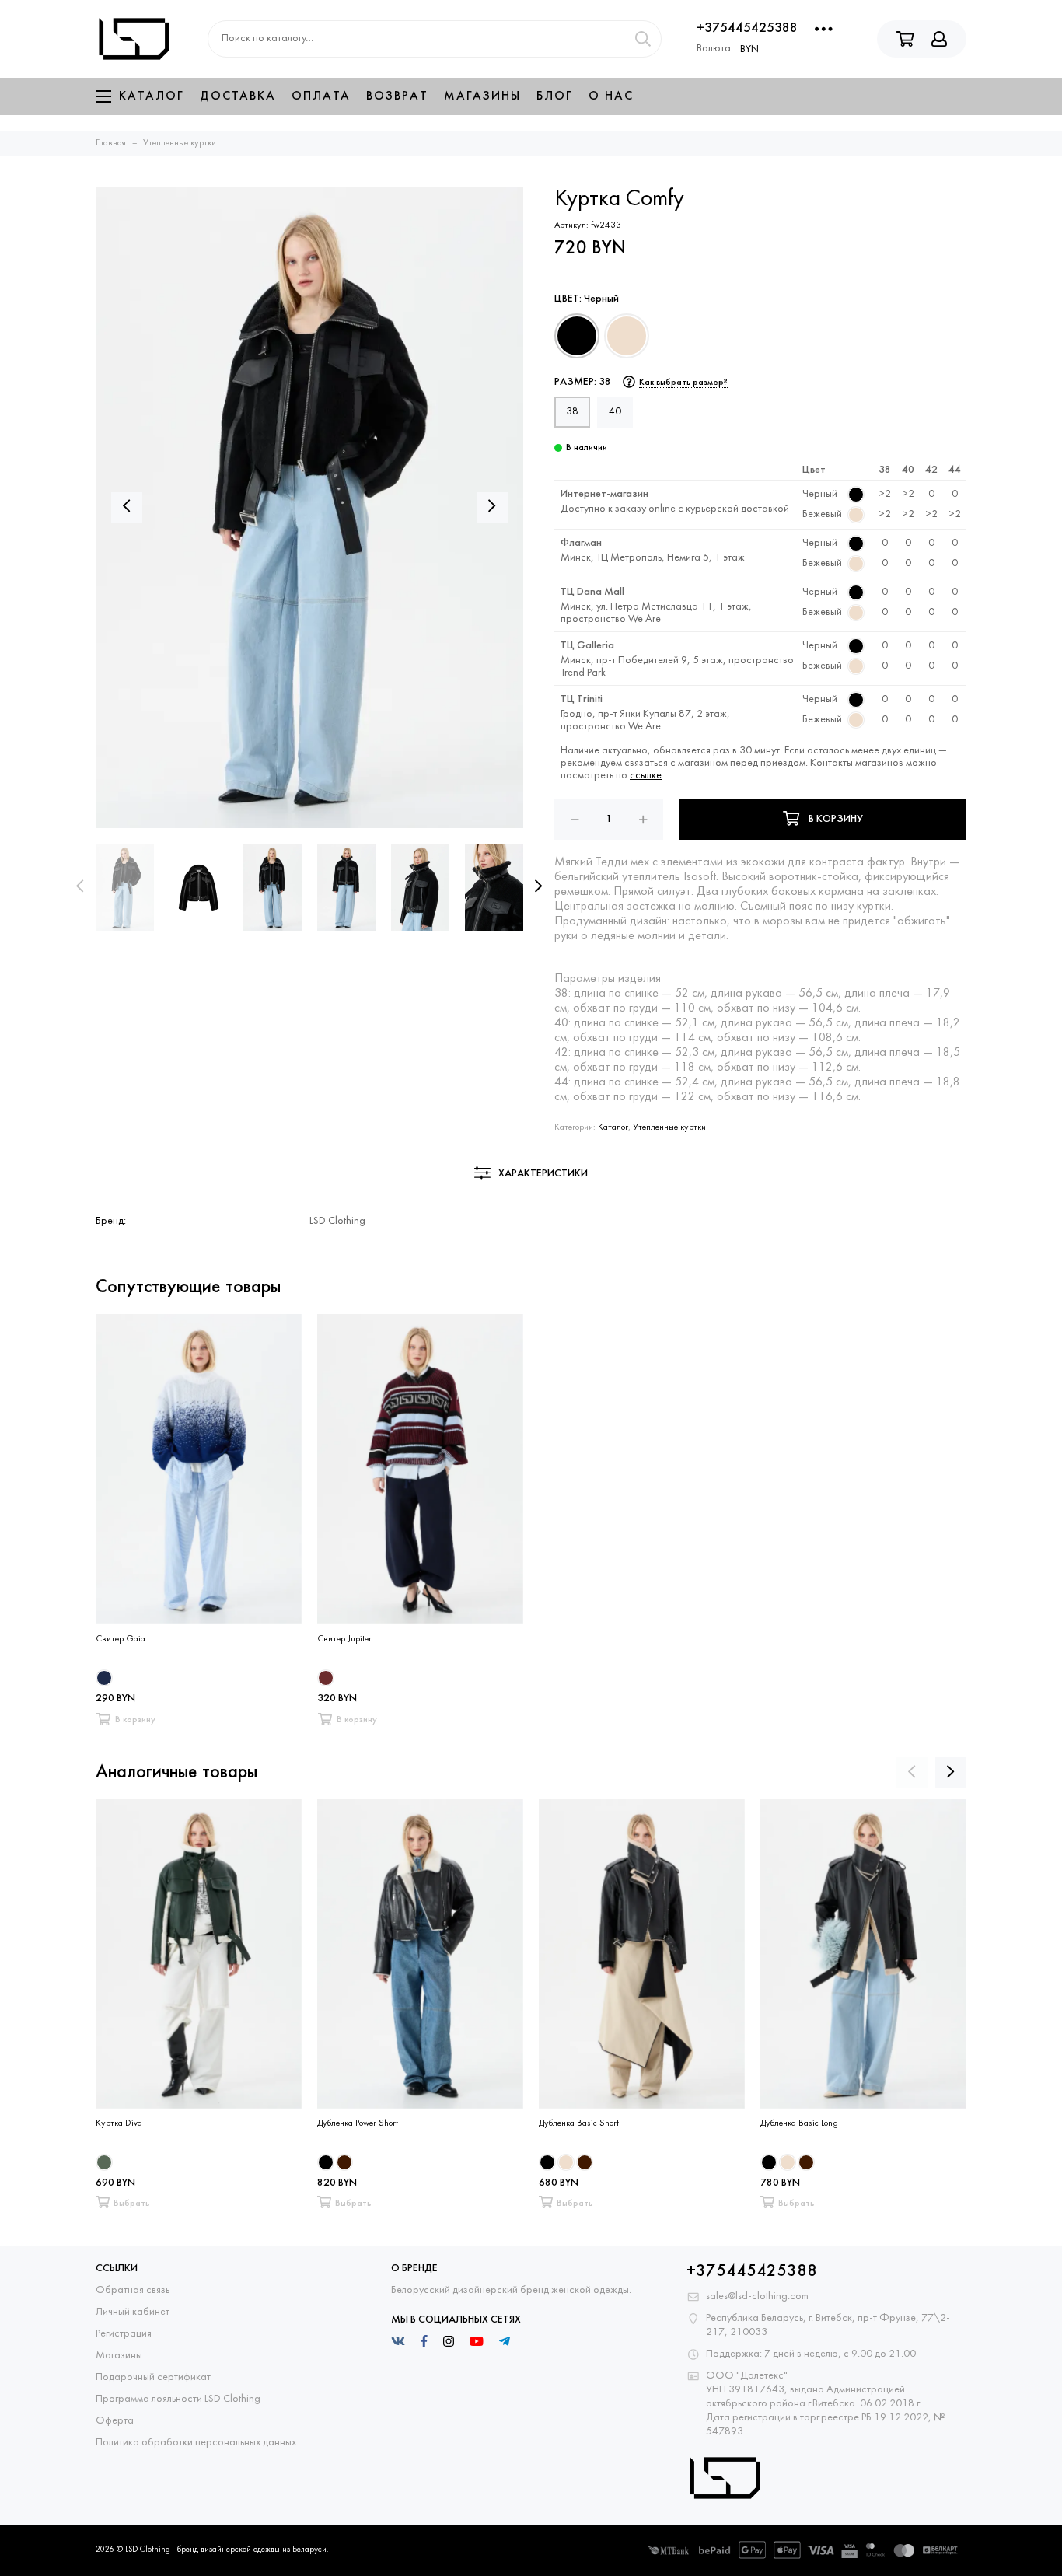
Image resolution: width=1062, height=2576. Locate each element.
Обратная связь (133, 2290)
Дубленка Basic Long (799, 2123)
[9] (627, 336)
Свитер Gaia (121, 1639)
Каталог (152, 96)
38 (572, 412)
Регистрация (124, 2334)
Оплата (321, 96)
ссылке (646, 776)
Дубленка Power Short (358, 2123)
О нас (611, 96)
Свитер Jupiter (344, 1639)
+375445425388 (747, 28)
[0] (577, 336)
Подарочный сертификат (153, 2377)
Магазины (482, 96)
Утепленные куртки (669, 1127)
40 (615, 412)
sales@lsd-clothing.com (757, 2296)
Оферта (115, 2421)
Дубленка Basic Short (579, 2123)
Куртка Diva (119, 2123)
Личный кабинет (133, 2312)
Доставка (238, 96)
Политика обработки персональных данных (196, 2443)
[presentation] (80, 887)
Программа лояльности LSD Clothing (178, 2399)
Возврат (397, 96)
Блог (555, 96)
